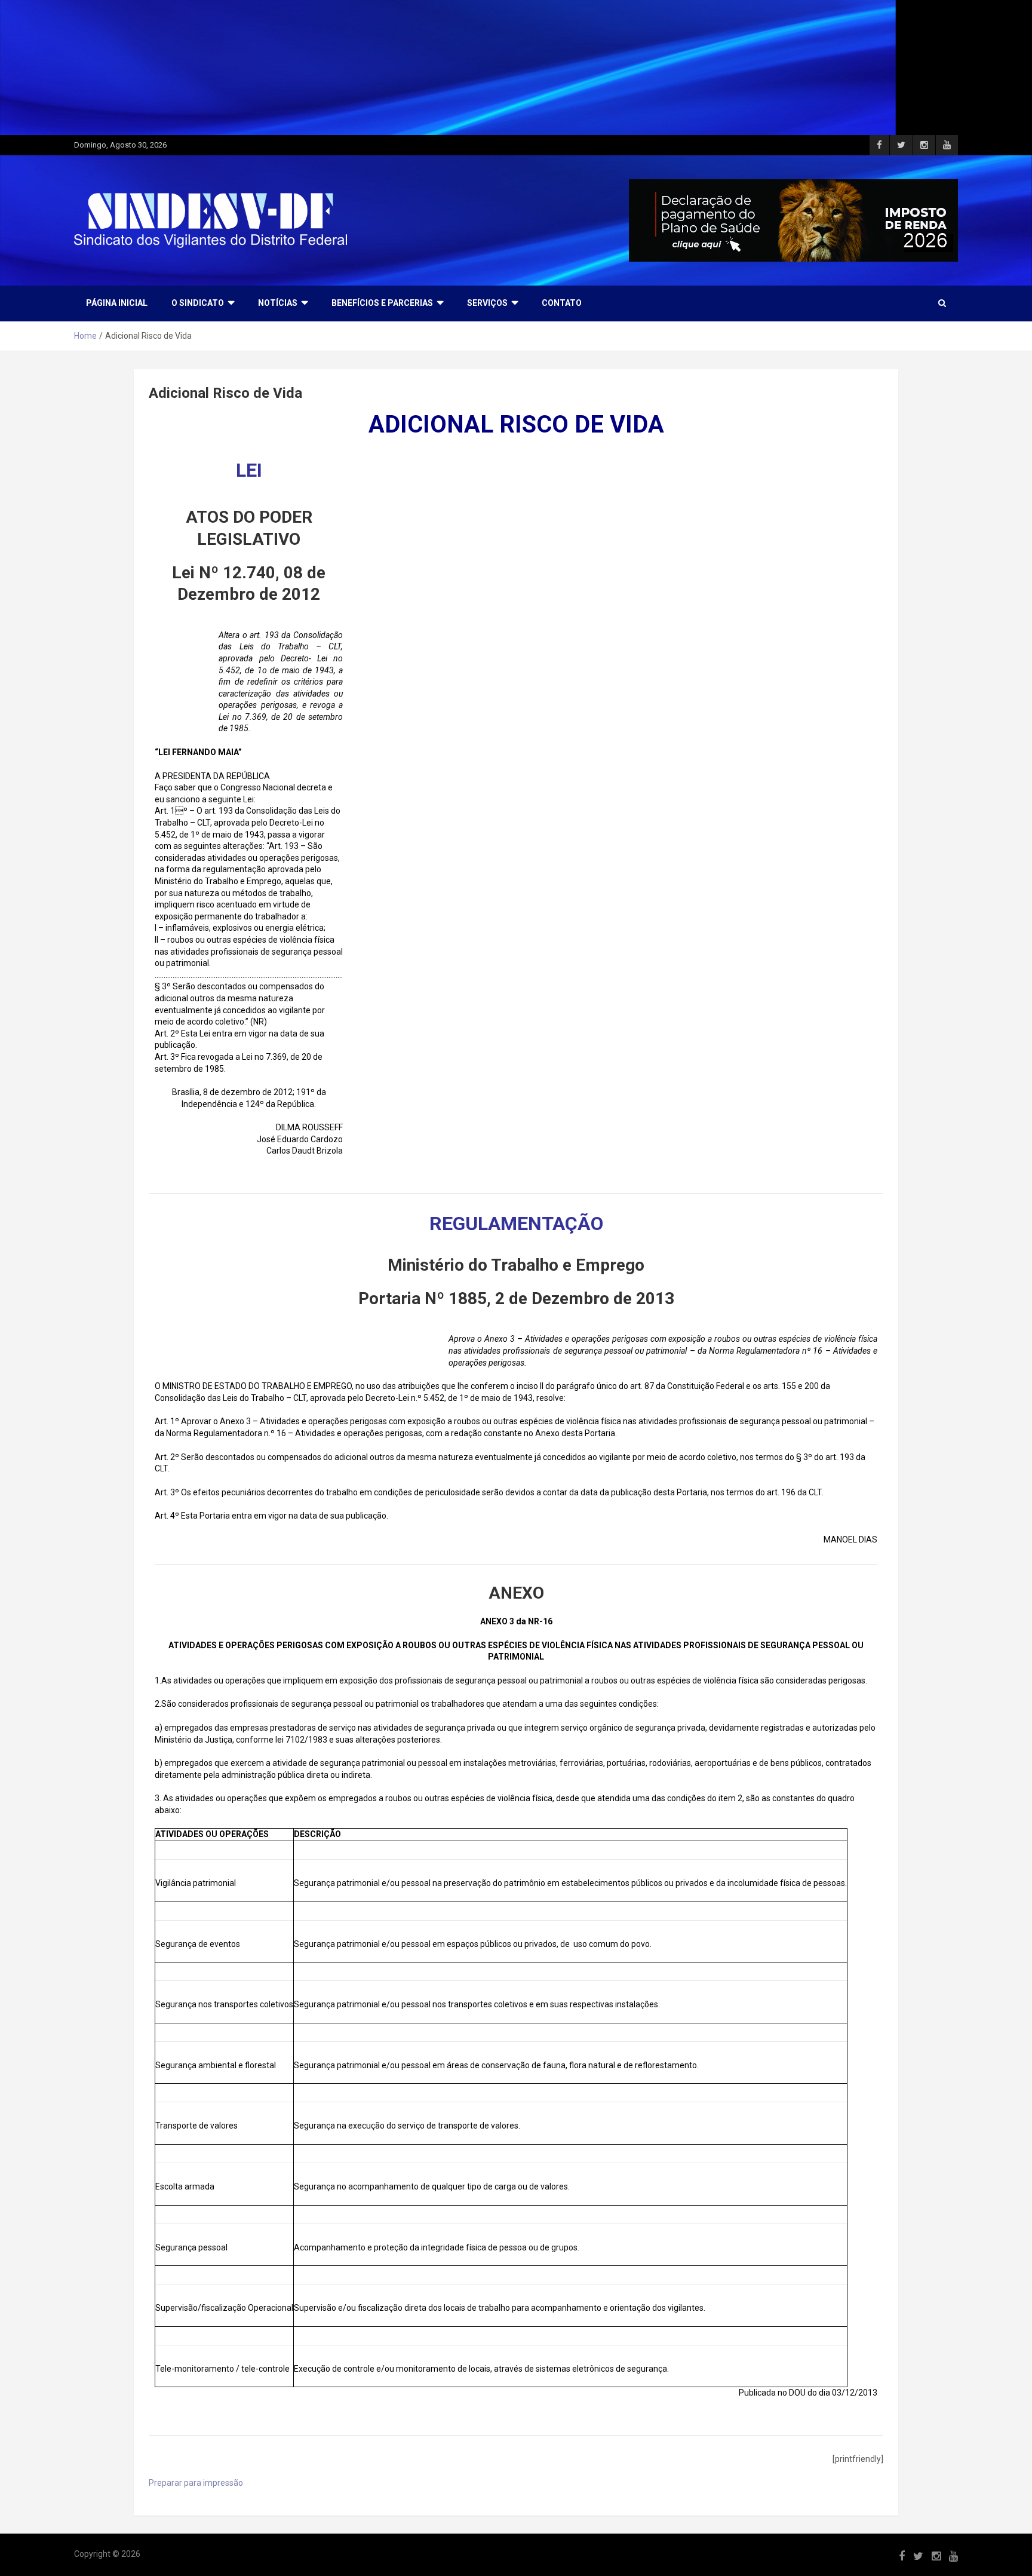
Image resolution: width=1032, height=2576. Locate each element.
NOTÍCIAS (278, 303)
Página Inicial (117, 303)
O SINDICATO (198, 303)
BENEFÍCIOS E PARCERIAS (382, 303)
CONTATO (562, 303)
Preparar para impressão (196, 2483)
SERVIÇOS (487, 303)
